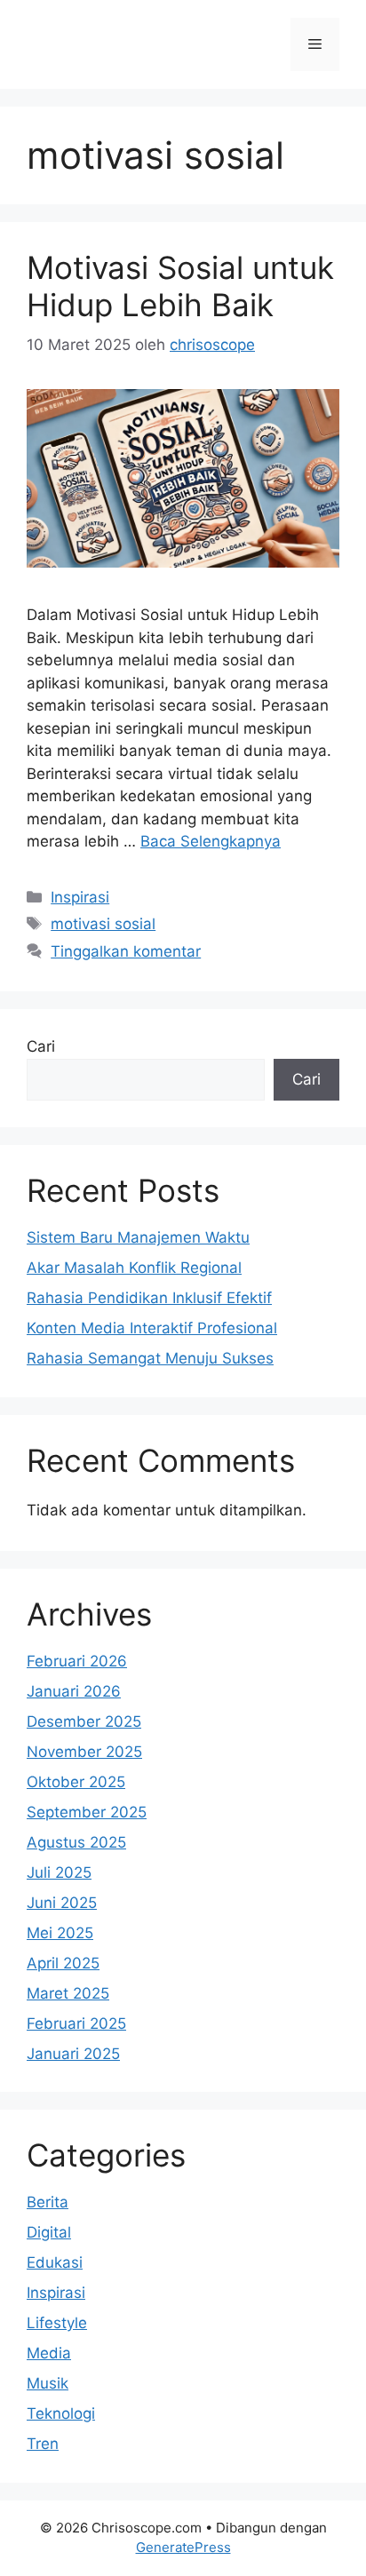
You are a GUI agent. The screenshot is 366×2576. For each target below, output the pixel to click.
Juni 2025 (62, 1903)
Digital (49, 2232)
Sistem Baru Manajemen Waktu (138, 1237)
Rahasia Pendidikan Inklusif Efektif (149, 1298)
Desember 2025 (84, 1721)
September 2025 (87, 1812)
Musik (48, 2383)
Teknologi (61, 2413)
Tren (43, 2444)
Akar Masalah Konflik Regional (134, 1268)
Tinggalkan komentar (126, 951)
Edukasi (55, 2262)
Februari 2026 (77, 1661)
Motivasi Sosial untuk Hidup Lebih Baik (180, 286)
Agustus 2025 (76, 1842)
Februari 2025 (76, 2023)
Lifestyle (57, 2323)
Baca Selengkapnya (211, 841)
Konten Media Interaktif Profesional (152, 1328)
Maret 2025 (68, 1993)
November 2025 (84, 1752)
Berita (48, 2202)
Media (49, 2353)
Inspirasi (80, 897)
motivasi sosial (103, 924)
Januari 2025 (73, 2054)
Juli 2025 (59, 1872)
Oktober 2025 (76, 1782)
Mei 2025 (60, 1933)
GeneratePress (183, 2547)
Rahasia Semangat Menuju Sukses (150, 1358)
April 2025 (63, 1963)
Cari (41, 1046)
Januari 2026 (74, 1691)
